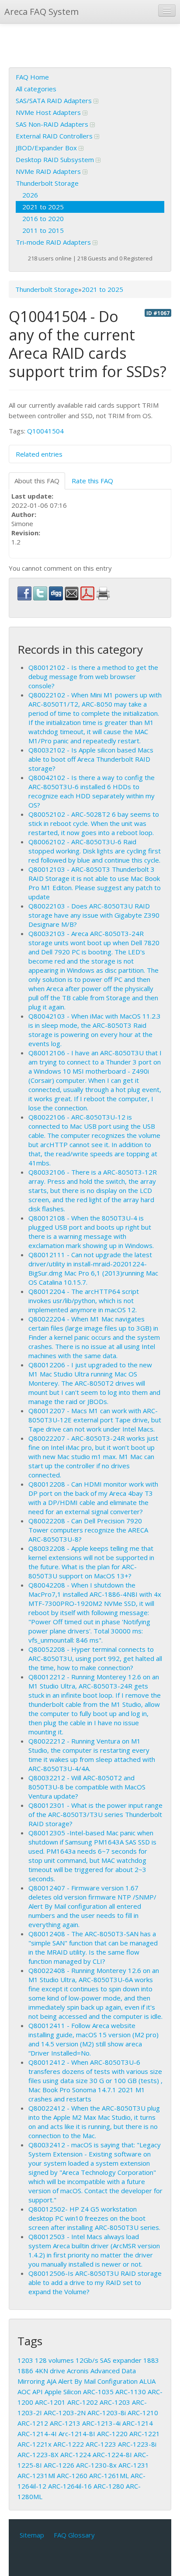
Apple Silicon (63, 2392)
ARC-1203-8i (107, 2413)
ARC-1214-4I (37, 2434)
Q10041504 (45, 431)
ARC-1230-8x (96, 2465)
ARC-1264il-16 (70, 2486)
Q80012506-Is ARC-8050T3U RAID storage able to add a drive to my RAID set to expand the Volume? (95, 2282)
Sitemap (32, 2535)
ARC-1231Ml (36, 2475)
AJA (52, 2381)
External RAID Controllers (55, 136)
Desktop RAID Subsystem (56, 159)
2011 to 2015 (43, 230)
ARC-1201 (50, 2402)
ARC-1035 (98, 2392)
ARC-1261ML (109, 2475)
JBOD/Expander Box (47, 148)
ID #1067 (158, 313)
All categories (36, 89)
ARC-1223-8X (38, 2455)
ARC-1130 (131, 2392)
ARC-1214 (138, 2423)
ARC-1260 (72, 2475)
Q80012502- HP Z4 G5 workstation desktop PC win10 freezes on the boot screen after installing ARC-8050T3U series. (94, 2218)
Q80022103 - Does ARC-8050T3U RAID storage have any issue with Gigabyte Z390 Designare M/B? (94, 915)
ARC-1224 (76, 2455)
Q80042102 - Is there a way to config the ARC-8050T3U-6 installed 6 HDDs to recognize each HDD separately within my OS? (92, 791)
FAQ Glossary (74, 2535)
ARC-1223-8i (137, 2444)
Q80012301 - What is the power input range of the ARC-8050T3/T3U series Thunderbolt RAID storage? (95, 1814)
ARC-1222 (69, 2444)
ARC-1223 (101, 2444)
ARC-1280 (109, 2486)
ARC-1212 (33, 2423)
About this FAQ (37, 481)
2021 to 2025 (43, 207)
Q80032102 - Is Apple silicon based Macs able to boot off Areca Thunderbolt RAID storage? (91, 759)
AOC (24, 2392)
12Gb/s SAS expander (109, 2360)
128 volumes (54, 2360)
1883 (151, 2360)
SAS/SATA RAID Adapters (55, 101)
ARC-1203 (115, 2402)
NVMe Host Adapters (49, 112)
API (38, 2392)
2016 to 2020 (43, 218)
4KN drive (50, 2371)
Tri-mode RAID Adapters (54, 242)
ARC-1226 (59, 2465)
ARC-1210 (143, 2413)
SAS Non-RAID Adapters (53, 124)
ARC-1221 (145, 2434)
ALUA (147, 2381)
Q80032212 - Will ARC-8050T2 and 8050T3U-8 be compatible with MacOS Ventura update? (87, 1787)
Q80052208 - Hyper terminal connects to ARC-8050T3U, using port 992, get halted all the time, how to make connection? (95, 1658)
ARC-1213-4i (101, 2423)
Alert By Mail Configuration (98, 2381)
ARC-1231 (134, 2465)
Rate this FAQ (92, 481)
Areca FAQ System (42, 12)
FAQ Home (32, 77)
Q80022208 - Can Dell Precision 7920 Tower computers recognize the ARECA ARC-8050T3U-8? (88, 1530)
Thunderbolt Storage (47, 183)
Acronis (78, 2371)
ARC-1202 (83, 2402)
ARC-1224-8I (112, 2455)
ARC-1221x (35, 2444)
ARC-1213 (65, 2423)
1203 (25, 2360)
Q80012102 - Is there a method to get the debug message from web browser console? (93, 676)
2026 (30, 195)
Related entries (39, 454)
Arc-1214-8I (77, 2434)
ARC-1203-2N (65, 2413)
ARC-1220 (112, 2434)
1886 (25, 2371)
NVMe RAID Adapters (49, 171)
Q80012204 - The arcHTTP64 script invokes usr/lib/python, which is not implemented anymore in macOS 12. (84, 1300)
